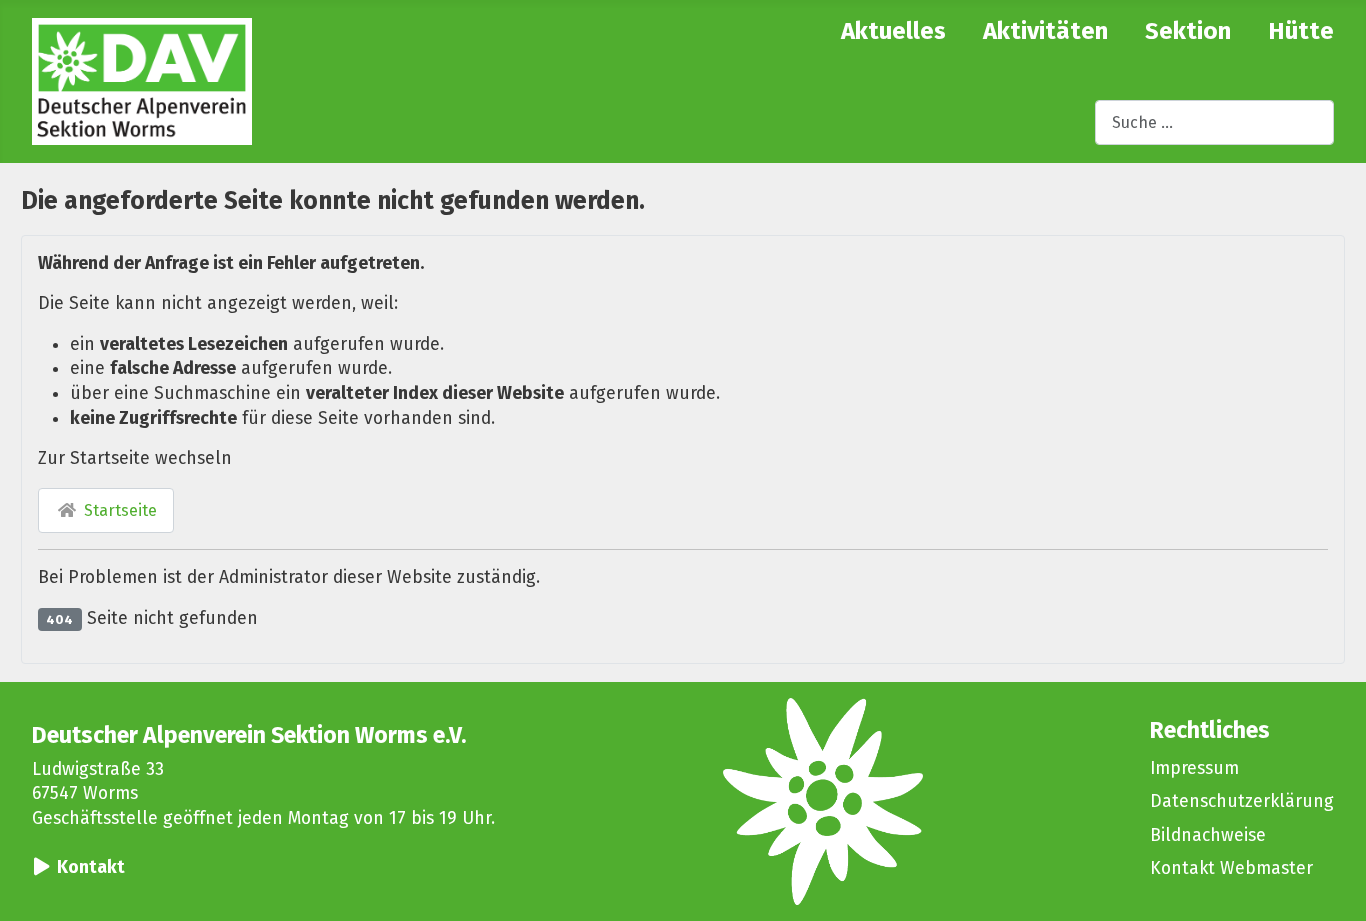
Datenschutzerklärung (1242, 801)
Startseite (118, 510)
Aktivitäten (1045, 31)
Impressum (1194, 768)
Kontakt (91, 867)
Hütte (1301, 31)
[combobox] (1214, 122)
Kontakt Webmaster (1231, 868)
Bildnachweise (1208, 835)
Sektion (1188, 31)
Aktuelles (893, 31)
